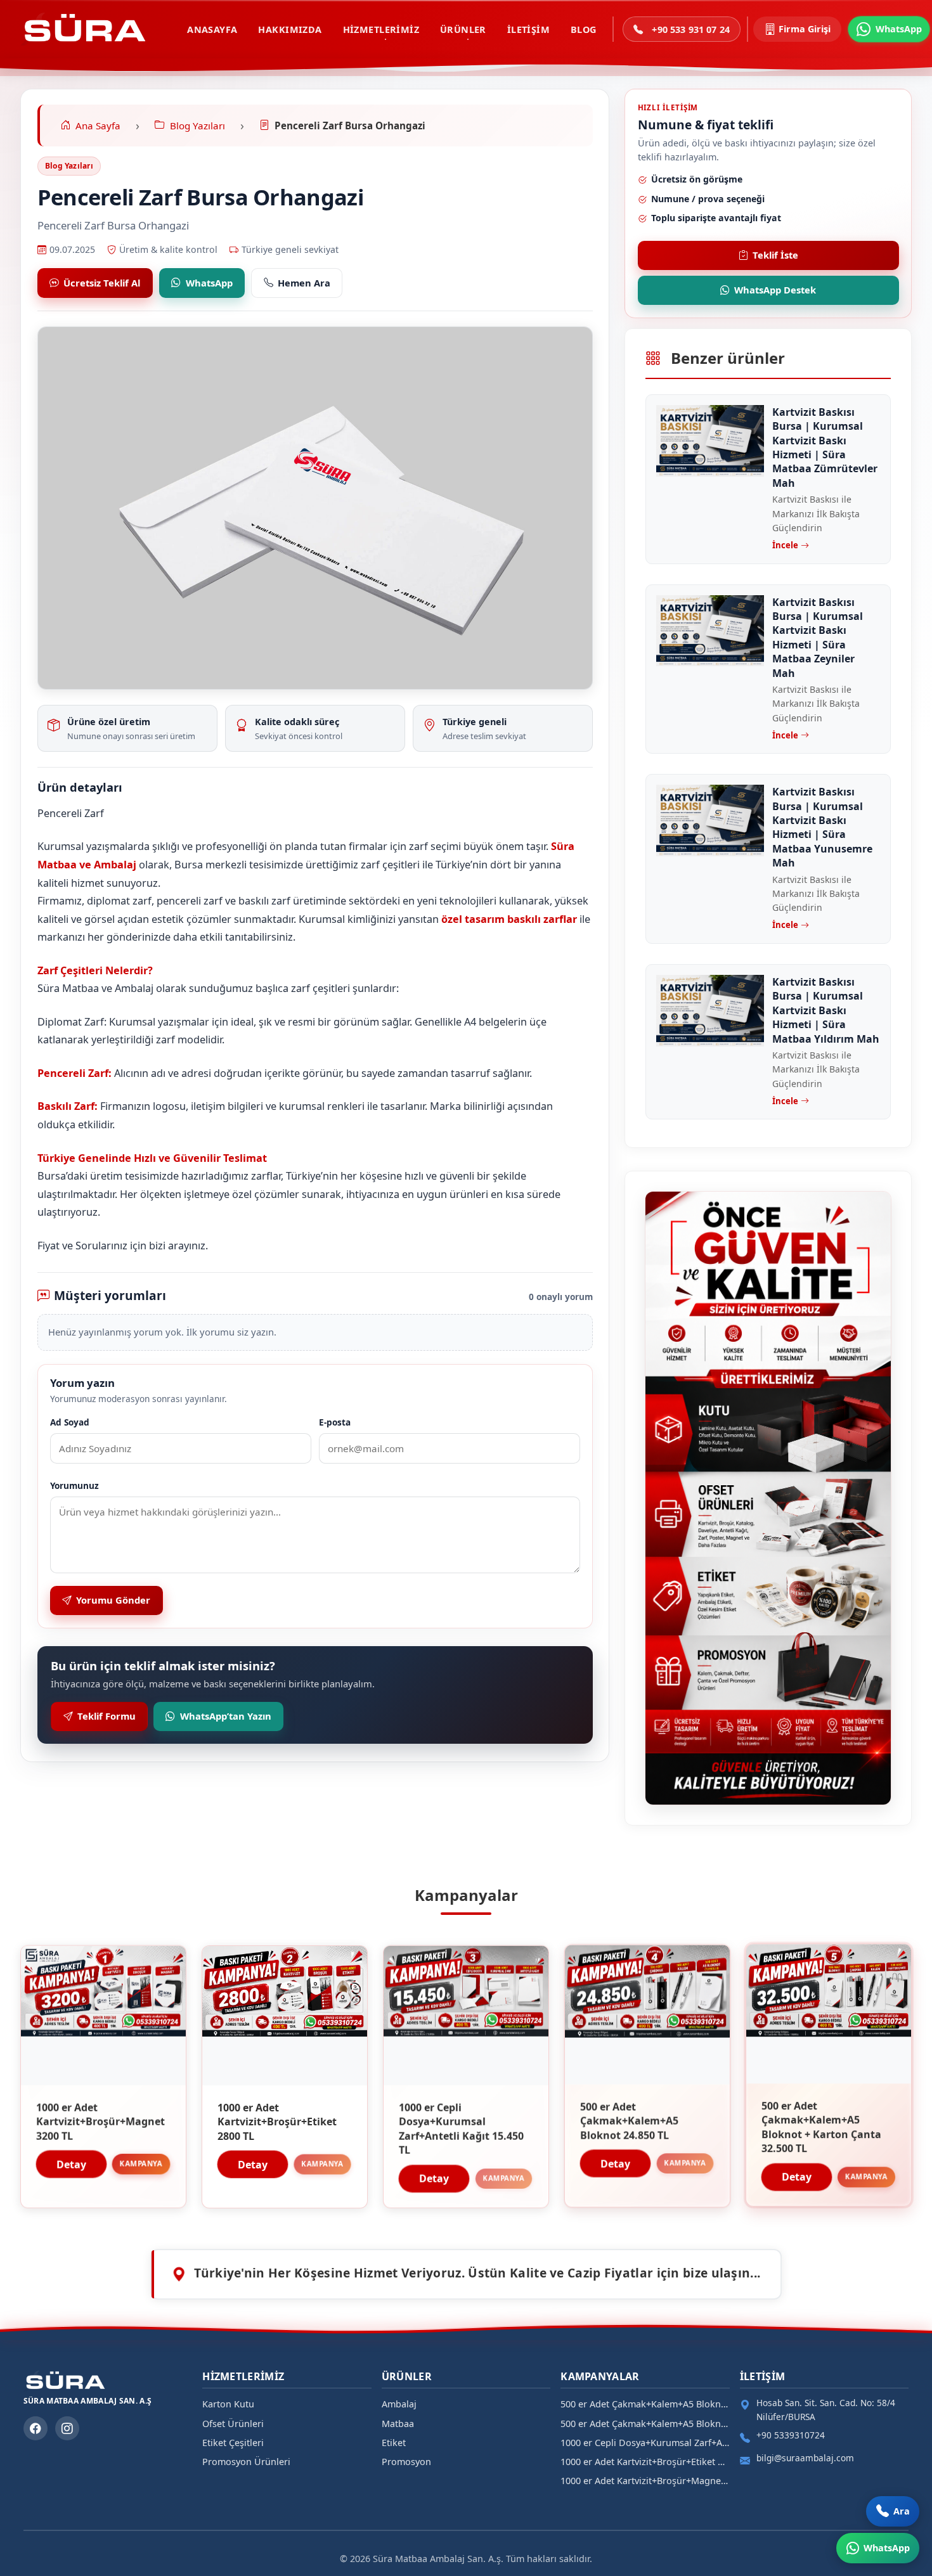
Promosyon (406, 2462)
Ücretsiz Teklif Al (102, 283)
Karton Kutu (228, 2404)
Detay (71, 2163)
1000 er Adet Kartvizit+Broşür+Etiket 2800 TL (645, 2462)
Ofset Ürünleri (233, 2424)
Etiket (394, 2443)
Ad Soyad (70, 1422)
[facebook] (36, 2428)
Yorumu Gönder (113, 1600)
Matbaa (398, 2424)
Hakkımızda (290, 29)
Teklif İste (775, 255)
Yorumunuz (74, 1485)
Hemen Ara (304, 283)
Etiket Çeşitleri (233, 2443)
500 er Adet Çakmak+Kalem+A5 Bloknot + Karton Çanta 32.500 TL (645, 2404)
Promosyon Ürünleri (246, 2462)
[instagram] (67, 2428)
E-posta (335, 1422)
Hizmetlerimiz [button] (381, 29)
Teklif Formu (107, 1716)
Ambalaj (399, 2404)
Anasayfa (212, 29)
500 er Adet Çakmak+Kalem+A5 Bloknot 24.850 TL (645, 2424)
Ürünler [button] (463, 29)
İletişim (528, 29)
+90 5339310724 (791, 2435)
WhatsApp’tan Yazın (226, 1716)
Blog (584, 29)
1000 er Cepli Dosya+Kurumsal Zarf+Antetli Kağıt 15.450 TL (645, 2443)
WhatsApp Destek (775, 290)
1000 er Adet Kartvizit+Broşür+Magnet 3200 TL (645, 2481)
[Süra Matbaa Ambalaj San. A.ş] (84, 29)
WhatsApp (209, 283)
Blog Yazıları (69, 166)
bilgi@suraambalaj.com (805, 2458)
